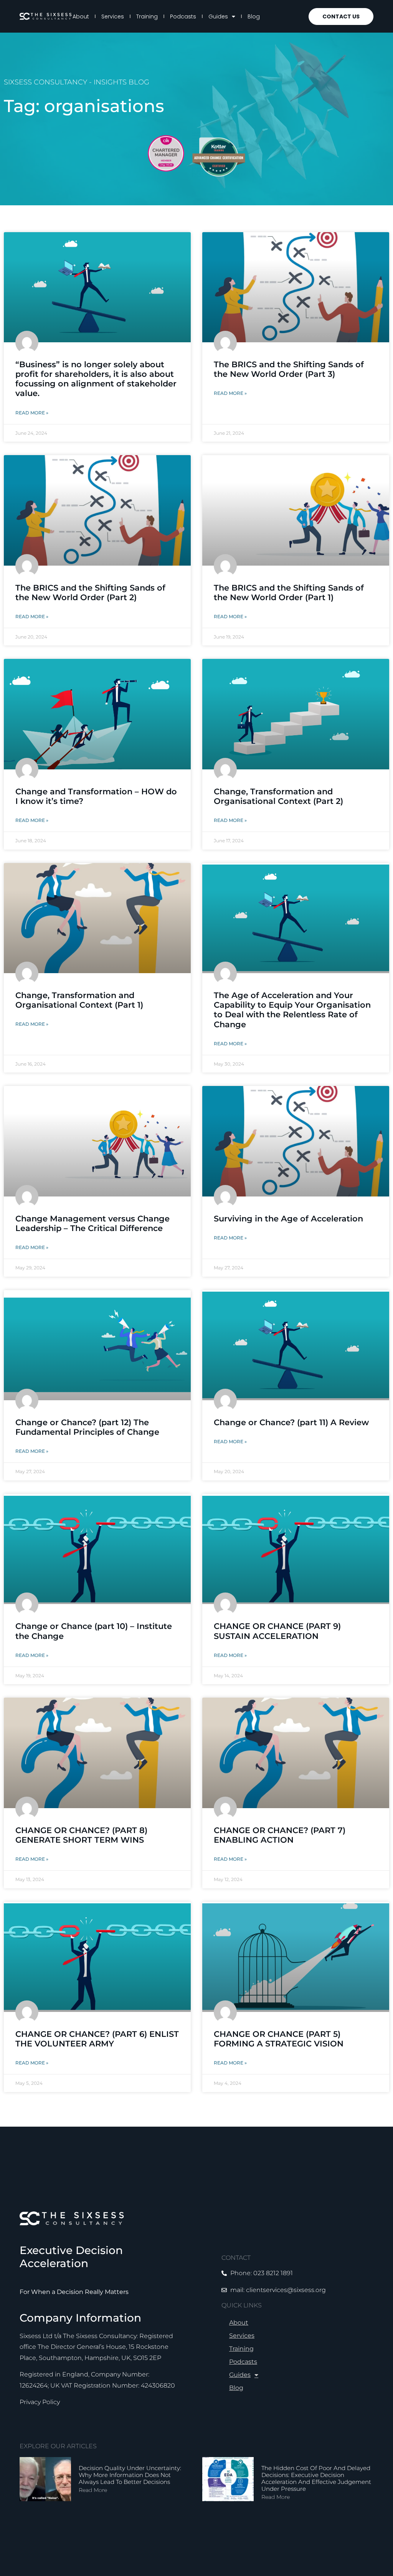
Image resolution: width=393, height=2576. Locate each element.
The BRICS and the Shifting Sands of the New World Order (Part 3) (289, 369)
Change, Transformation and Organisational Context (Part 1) (79, 1000)
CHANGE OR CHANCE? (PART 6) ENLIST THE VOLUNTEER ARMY (97, 2039)
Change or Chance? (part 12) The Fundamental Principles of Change (87, 1427)
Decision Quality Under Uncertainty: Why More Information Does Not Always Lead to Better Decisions (130, 2475)
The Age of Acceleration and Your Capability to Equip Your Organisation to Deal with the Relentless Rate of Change (292, 1010)
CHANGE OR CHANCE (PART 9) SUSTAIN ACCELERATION (277, 1631)
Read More (93, 2490)
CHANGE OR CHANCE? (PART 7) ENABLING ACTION (280, 1835)
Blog (254, 17)
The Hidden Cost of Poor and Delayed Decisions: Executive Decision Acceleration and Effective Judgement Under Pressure (316, 2478)
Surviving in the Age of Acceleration (288, 1219)
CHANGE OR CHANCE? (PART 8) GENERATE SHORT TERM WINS (81, 1835)
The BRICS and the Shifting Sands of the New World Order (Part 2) (90, 592)
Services (113, 17)
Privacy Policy (40, 2402)
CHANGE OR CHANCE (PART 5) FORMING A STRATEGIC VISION (279, 2039)
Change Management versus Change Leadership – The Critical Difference (92, 1223)
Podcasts (183, 17)
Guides (218, 17)
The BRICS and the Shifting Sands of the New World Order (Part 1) (289, 592)
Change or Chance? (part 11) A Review (291, 1422)
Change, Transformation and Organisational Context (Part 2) (278, 796)
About (81, 17)
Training (147, 17)
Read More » (32, 413)
